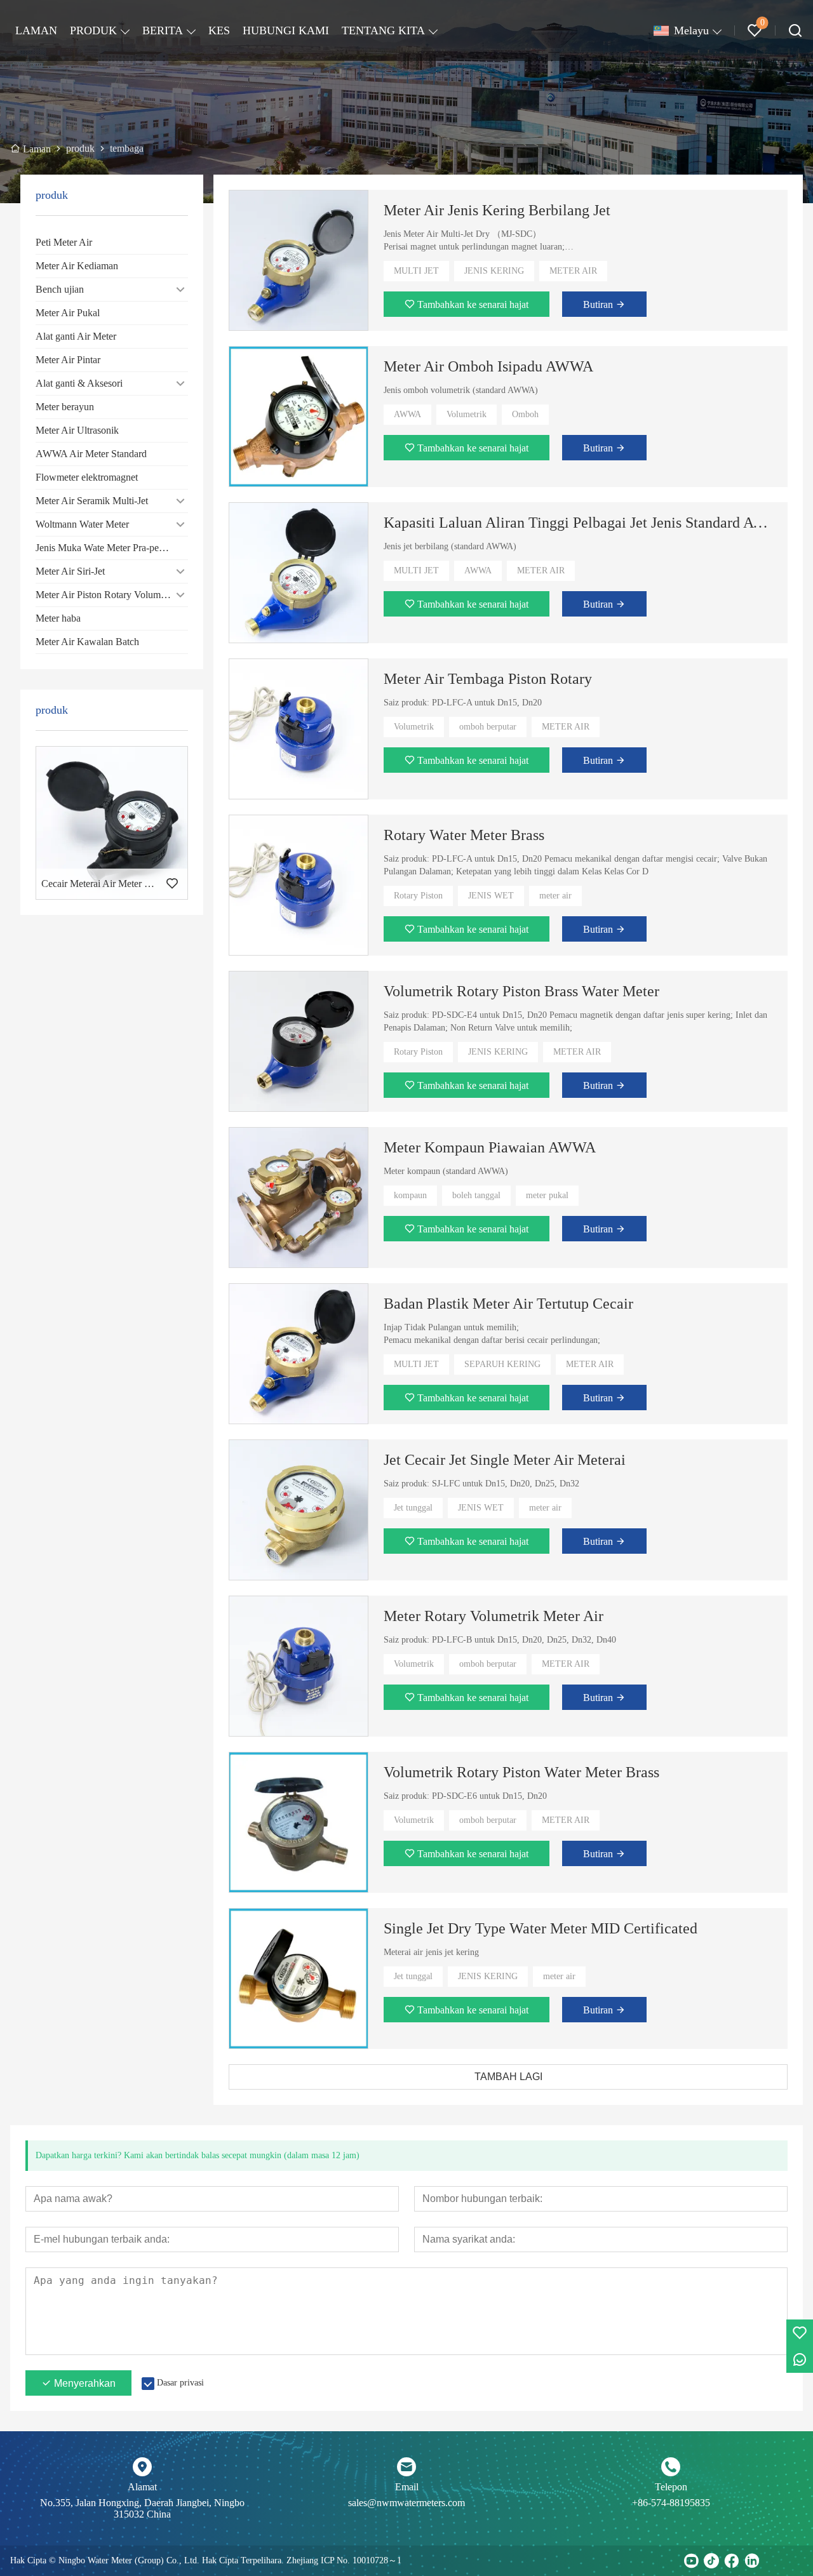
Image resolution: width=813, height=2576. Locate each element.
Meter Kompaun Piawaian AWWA (490, 1147)
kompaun (410, 1195)
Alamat (142, 2487)
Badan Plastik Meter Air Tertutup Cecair (508, 1304)
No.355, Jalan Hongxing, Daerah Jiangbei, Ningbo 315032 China (142, 2508)
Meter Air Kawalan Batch (87, 642)
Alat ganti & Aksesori (79, 383)
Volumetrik (467, 414)
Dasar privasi (180, 2383)
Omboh (525, 414)
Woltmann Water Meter (82, 524)
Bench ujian (60, 289)
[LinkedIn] (752, 2561)
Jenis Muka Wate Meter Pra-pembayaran (112, 548)
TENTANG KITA (383, 30)
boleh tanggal (476, 1195)
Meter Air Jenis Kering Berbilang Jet (497, 210)
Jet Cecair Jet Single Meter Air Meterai (505, 1460)
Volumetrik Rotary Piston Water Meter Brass (521, 1772)
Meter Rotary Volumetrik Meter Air (494, 1616)
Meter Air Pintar (68, 360)
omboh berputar (488, 727)
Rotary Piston (418, 896)
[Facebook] (732, 2561)
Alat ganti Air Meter (76, 336)
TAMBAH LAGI (508, 2077)
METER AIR (573, 271)
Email (407, 2487)
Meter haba (58, 618)
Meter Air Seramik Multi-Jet (92, 501)
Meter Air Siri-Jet (70, 571)
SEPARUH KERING (502, 1364)
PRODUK (93, 30)
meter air (555, 896)
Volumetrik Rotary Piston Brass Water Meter (521, 991)
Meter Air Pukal (68, 313)
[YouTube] (691, 2561)
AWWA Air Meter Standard (91, 454)
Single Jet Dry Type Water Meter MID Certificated (541, 1928)
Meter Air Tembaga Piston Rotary (488, 679)
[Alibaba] (793, 2561)
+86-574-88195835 (671, 2503)
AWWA (407, 414)
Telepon (671, 2487)
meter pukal (547, 1195)
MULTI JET (416, 271)
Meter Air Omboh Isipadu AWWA (488, 366)
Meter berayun (65, 407)
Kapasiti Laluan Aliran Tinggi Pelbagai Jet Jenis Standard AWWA (578, 523)
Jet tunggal (413, 1508)
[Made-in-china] (772, 2561)
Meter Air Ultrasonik (77, 430)
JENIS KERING (494, 271)
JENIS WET (491, 896)
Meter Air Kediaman (77, 266)
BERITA (163, 30)
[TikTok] (711, 2561)
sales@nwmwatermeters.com (406, 2503)
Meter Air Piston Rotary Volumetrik (107, 595)
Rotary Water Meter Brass (464, 835)
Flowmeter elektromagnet (87, 477)
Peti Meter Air (64, 242)
